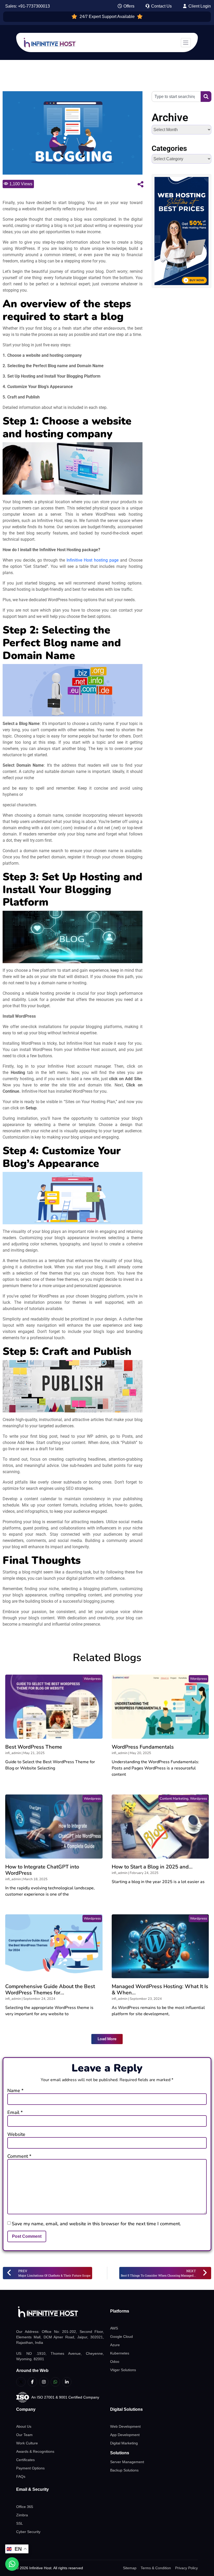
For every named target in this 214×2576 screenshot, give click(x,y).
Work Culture (27, 2443)
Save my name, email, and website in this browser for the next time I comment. (96, 2224)
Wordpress (92, 1679)
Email (15, 2112)
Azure (115, 2345)
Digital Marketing (124, 2443)
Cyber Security (28, 2532)
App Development (125, 2435)
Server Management (127, 2462)
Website (16, 2134)
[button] (107, 2039)
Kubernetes (120, 2353)
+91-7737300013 (34, 6)
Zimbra (22, 2515)
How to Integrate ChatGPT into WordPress (42, 1870)
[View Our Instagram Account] (44, 2382)
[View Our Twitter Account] (21, 2382)
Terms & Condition (156, 2568)
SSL (20, 2523)
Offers (128, 6)
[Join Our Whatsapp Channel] (55, 2382)
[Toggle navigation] (186, 43)
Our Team (24, 2435)
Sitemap (130, 2568)
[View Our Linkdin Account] (67, 2382)
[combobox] (176, 97)
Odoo (115, 2362)
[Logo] (60, 2312)
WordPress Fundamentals (143, 1747)
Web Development (125, 2426)
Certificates (25, 2460)
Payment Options (30, 2468)
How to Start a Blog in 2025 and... (152, 1867)
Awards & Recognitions (35, 2451)
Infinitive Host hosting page (92, 560)
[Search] (206, 97)
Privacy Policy (186, 2568)
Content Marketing (174, 1799)
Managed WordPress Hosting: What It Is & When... (160, 1990)
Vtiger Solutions (123, 2370)
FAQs (21, 2476)
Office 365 (25, 2507)
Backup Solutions (124, 2470)
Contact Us (161, 6)
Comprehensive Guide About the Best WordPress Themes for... (50, 1990)
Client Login (199, 6)
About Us (24, 2426)
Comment (19, 2156)
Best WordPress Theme (34, 1747)
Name (15, 2091)
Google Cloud (121, 2337)
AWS (114, 2328)
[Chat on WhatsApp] (12, 2564)
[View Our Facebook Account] (32, 2382)
